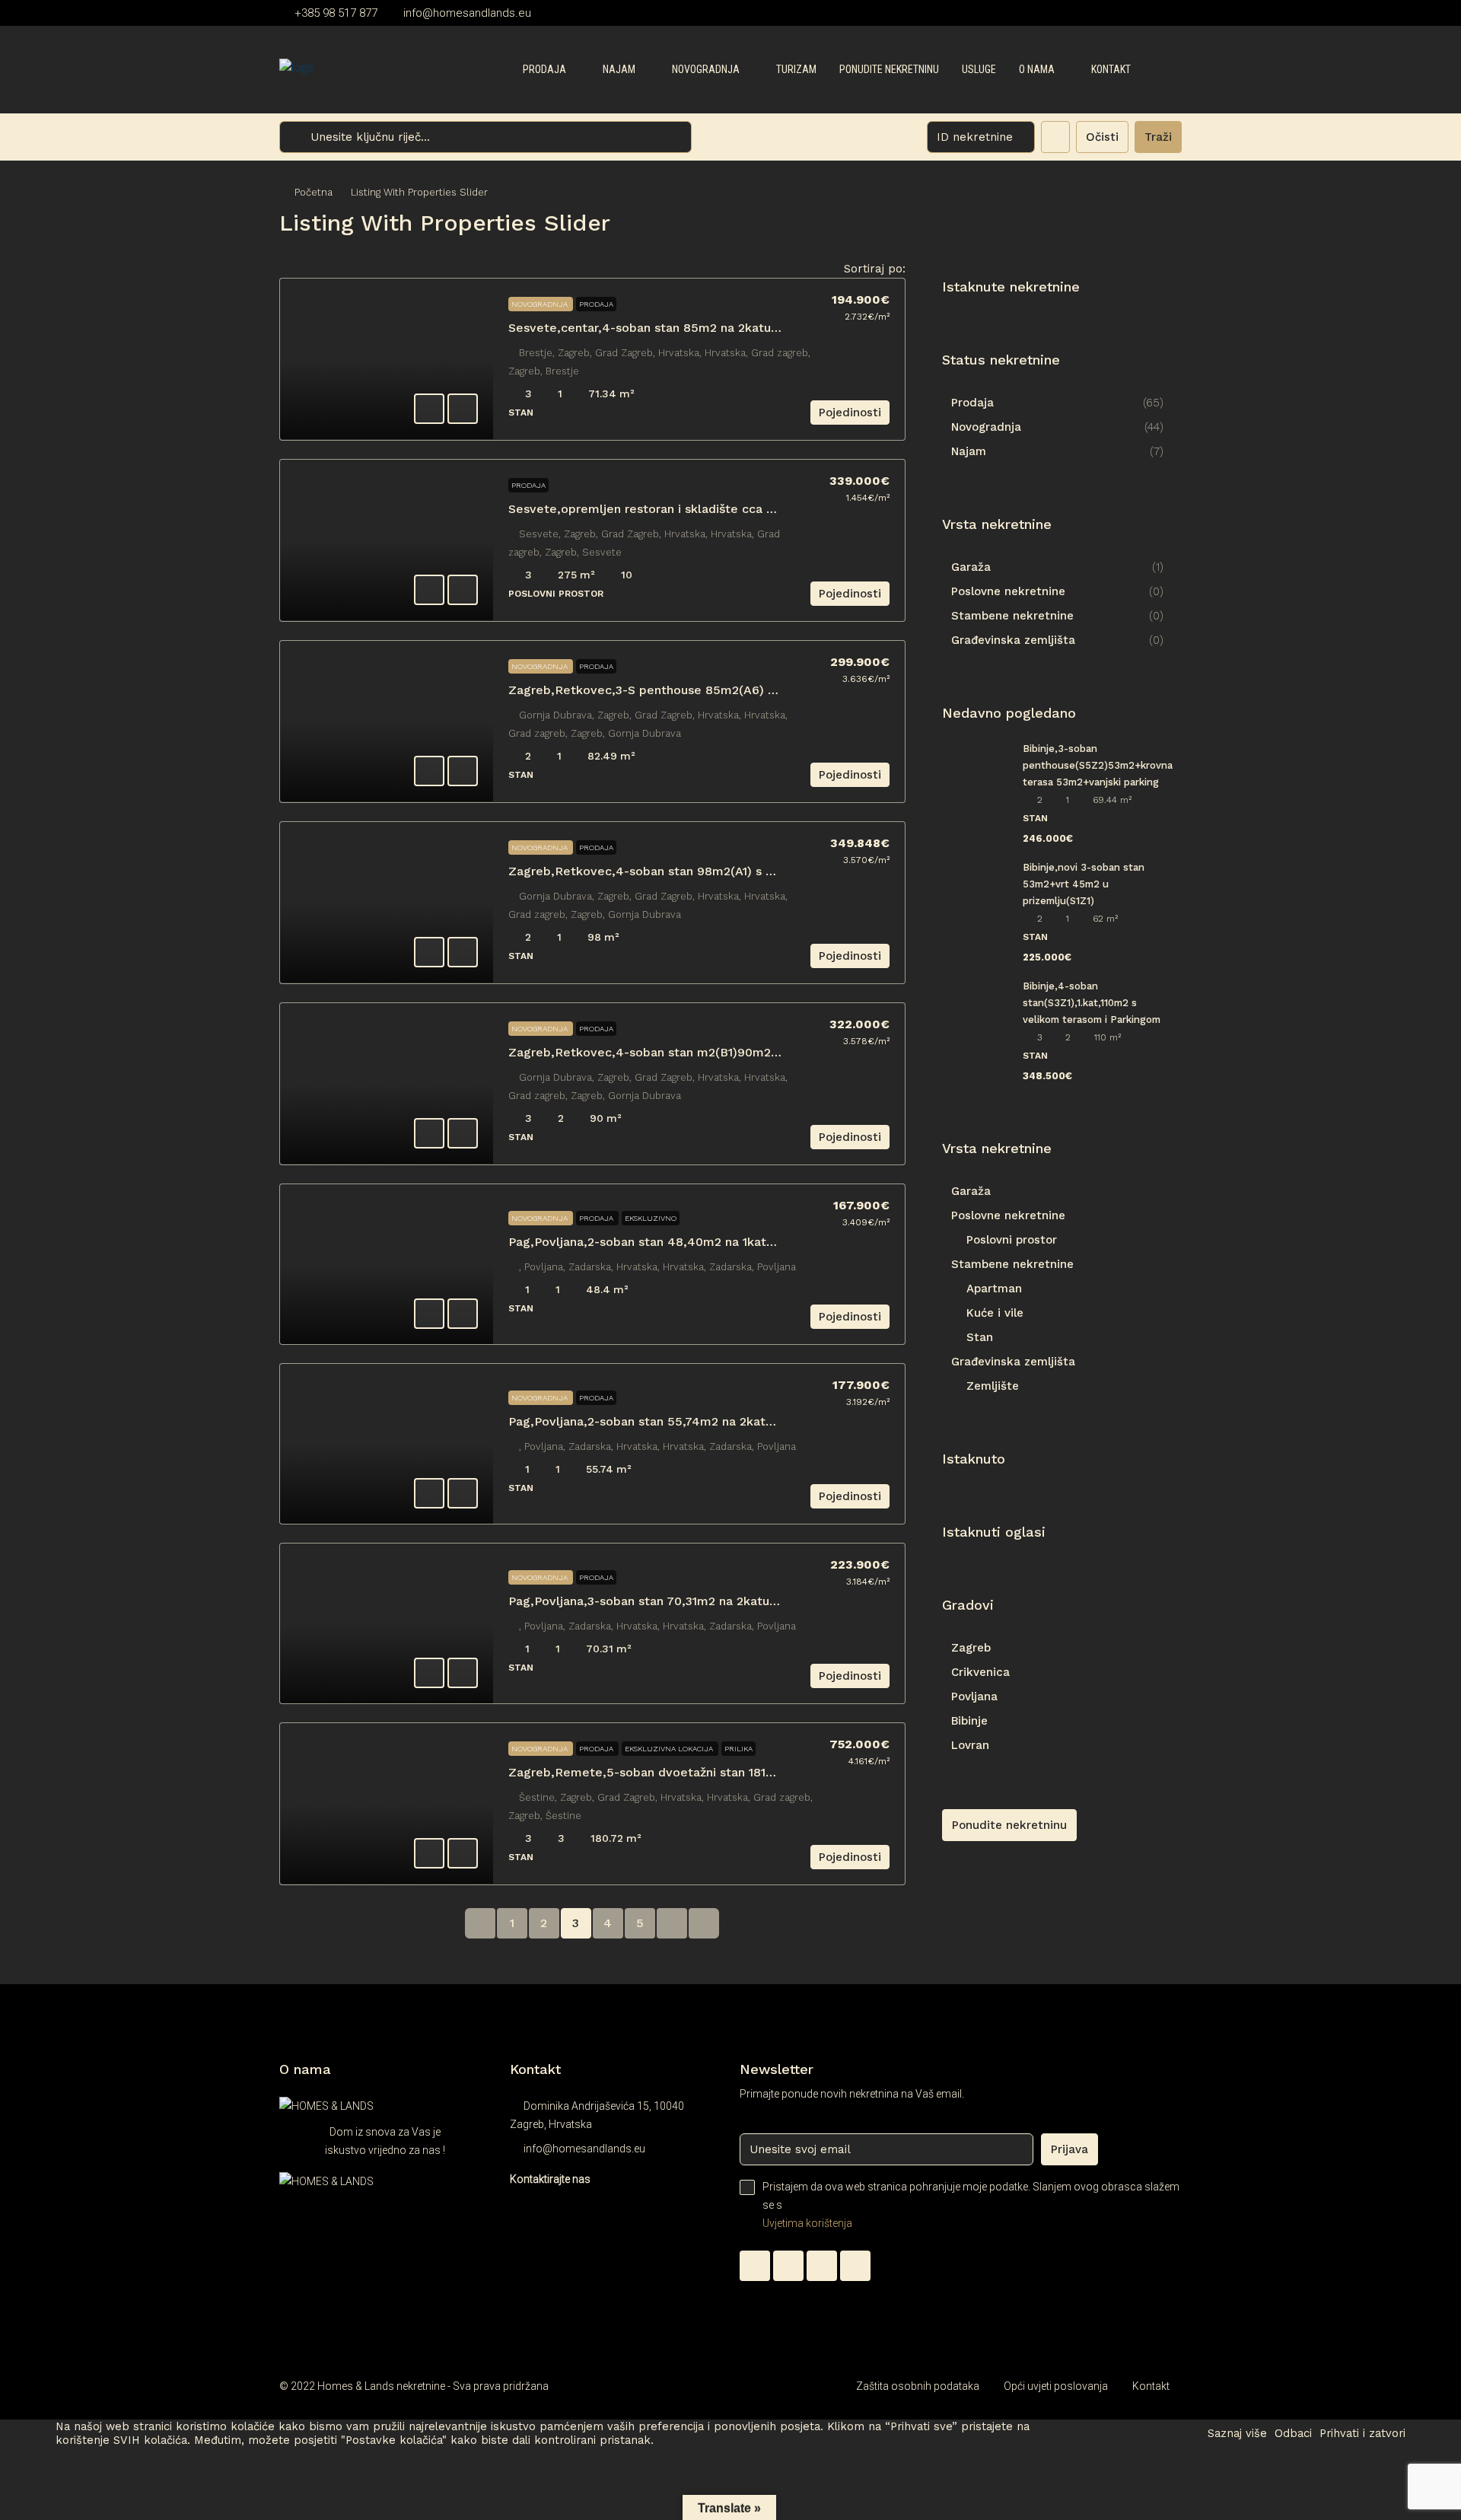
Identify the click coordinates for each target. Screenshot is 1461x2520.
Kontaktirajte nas (550, 2179)
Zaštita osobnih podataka (918, 2386)
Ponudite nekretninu (889, 69)
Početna (314, 192)
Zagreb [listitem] (971, 1648)
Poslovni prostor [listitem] (1012, 1240)
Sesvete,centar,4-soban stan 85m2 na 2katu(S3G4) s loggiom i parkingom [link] (728, 328)
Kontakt (1111, 69)
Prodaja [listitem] (972, 403)
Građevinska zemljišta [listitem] (1013, 640)
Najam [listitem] (969, 451)
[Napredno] (1055, 137)
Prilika (738, 1749)
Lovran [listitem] (970, 1745)
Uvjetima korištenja (807, 2223)
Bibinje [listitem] (969, 1721)
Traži (1158, 137)
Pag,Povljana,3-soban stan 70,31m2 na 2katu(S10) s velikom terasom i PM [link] (725, 1601)
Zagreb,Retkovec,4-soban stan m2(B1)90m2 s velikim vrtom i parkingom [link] (724, 1052)
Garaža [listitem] (971, 567)
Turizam (796, 69)
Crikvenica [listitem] (980, 1672)
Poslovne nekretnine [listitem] (1008, 591)
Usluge (979, 69)
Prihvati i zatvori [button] (1362, 2433)
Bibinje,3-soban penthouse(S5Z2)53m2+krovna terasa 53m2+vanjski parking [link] (1098, 765)
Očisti (1102, 137)
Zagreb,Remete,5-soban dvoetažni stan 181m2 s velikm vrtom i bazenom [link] (725, 1772)
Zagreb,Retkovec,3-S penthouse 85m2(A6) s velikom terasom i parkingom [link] (730, 690)
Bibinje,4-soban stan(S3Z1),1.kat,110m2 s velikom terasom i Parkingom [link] (1092, 1003)
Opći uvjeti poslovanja (1056, 2386)
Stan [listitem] (980, 1337)
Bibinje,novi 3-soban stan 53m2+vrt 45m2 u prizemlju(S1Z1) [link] (1084, 884)
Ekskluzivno (651, 1218)
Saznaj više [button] (1237, 2433)
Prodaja (544, 69)
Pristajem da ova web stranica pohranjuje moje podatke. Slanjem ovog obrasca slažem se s (971, 2205)
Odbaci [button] (1293, 2433)
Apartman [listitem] (994, 1289)
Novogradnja (706, 69)
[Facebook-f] (788, 2266)
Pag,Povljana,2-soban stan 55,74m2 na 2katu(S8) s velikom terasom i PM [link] (724, 1421)
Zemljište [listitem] (993, 1386)
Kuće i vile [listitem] (995, 1313)
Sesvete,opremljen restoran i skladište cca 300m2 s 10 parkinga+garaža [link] (721, 509)
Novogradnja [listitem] (986, 427)
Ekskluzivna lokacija (670, 1749)
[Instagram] (822, 2266)
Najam (619, 69)
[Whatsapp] (755, 2266)
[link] (387, 359)
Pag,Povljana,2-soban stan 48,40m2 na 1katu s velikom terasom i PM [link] (713, 1242)
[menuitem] (1158, 70)
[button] (1154, 218)
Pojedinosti (850, 413)
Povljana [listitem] (974, 1696)
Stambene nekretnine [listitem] (1012, 616)
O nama (1037, 69)
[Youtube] (855, 2266)
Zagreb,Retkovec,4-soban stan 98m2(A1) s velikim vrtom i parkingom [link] (715, 871)
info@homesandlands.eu (584, 2149)
